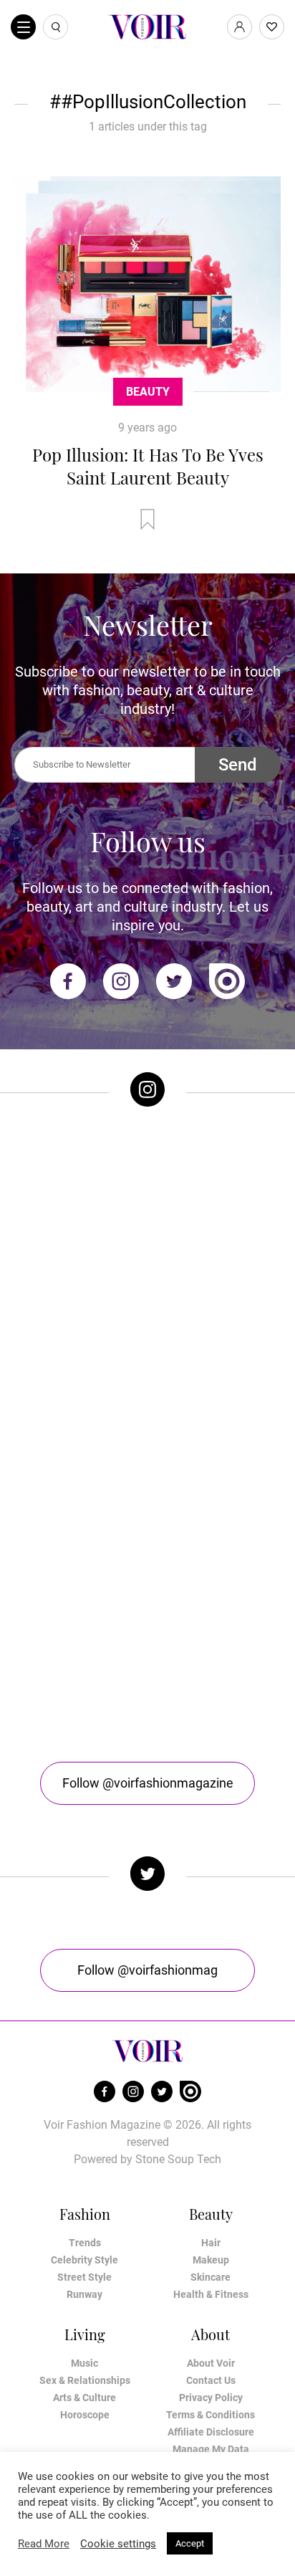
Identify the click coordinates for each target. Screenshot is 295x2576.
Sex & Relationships (85, 2380)
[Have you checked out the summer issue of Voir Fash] (147, 1494)
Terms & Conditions (211, 2415)
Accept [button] (190, 2543)
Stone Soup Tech (178, 2159)
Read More (44, 2544)
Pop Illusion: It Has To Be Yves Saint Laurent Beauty (148, 466)
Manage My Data (211, 2449)
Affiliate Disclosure (211, 2432)
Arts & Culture (84, 2398)
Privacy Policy (211, 2398)
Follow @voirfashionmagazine (148, 1783)
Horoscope (85, 2415)
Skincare (211, 2277)
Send (238, 765)
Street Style (84, 2277)
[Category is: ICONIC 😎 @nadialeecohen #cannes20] (147, 1345)
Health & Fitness (211, 2294)
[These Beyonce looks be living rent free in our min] (147, 1644)
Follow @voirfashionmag (147, 1970)
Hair (211, 2243)
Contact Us (211, 2380)
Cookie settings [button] (118, 2544)
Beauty (148, 392)
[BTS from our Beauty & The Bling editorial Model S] (147, 1196)
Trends (85, 2243)
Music (84, 2363)
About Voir (211, 2363)
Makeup (211, 2260)
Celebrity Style (84, 2260)
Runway (84, 2294)
